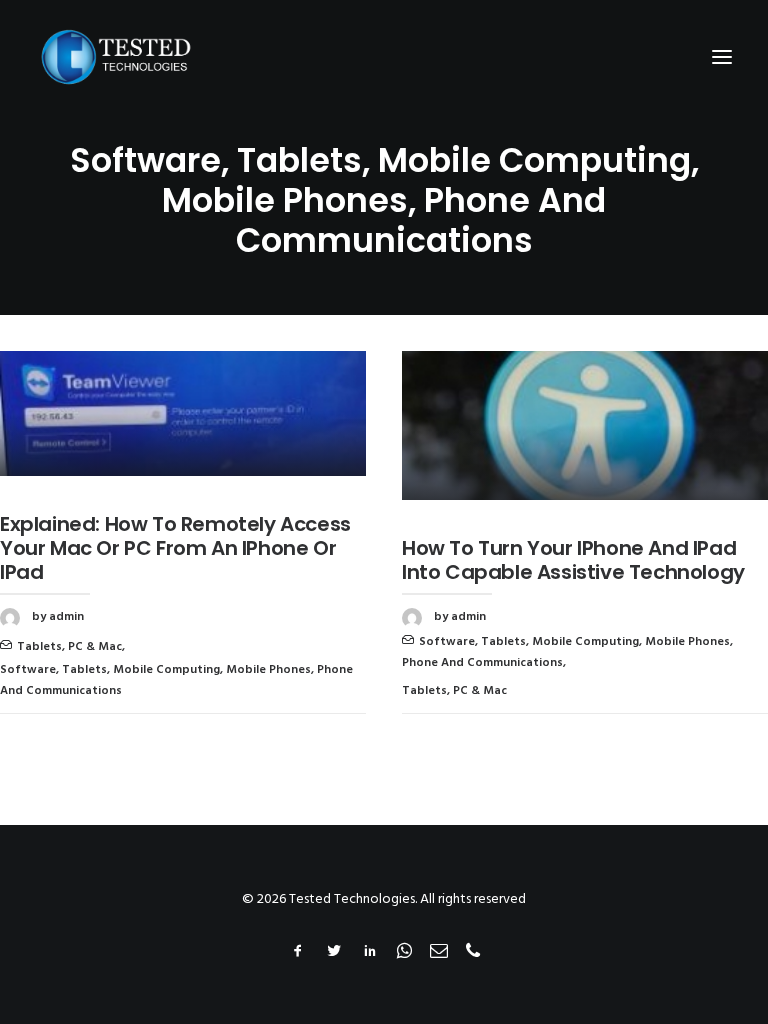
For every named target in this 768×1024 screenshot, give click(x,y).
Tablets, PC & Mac (69, 647)
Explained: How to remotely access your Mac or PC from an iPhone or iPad (175, 548)
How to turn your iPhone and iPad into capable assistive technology (573, 560)
